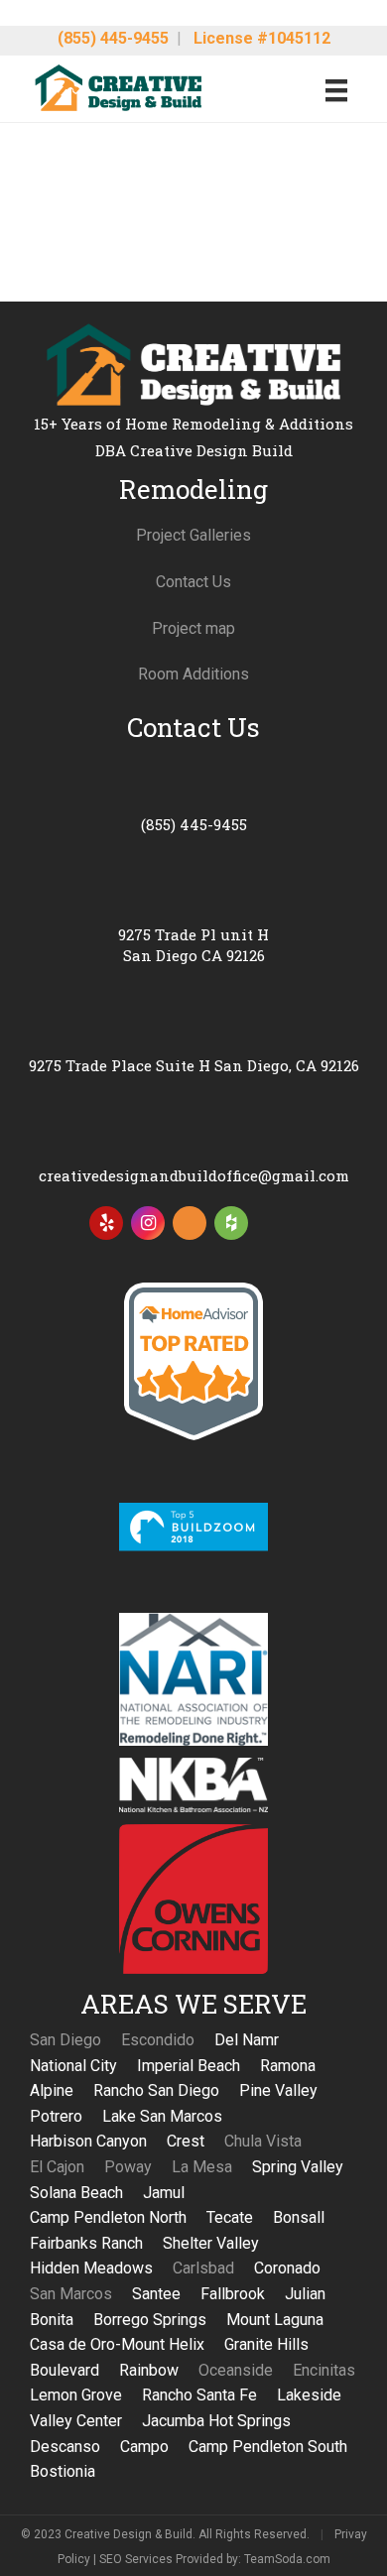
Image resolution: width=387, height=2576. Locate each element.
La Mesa (202, 2167)
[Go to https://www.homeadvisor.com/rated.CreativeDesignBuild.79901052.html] (190, 1227)
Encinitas (324, 2370)
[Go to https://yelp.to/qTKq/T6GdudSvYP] (106, 1223)
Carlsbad (203, 2268)
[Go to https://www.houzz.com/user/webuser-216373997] (231, 1223)
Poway (128, 2167)
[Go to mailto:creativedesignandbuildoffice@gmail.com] (193, 1151)
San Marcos (71, 2294)
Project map (193, 628)
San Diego (65, 2040)
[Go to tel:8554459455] (193, 800)
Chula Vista (263, 2141)
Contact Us (193, 582)
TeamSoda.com (287, 2559)
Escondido (158, 2040)
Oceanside (236, 2370)
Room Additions (193, 674)
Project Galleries (193, 535)
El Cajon (57, 2167)
